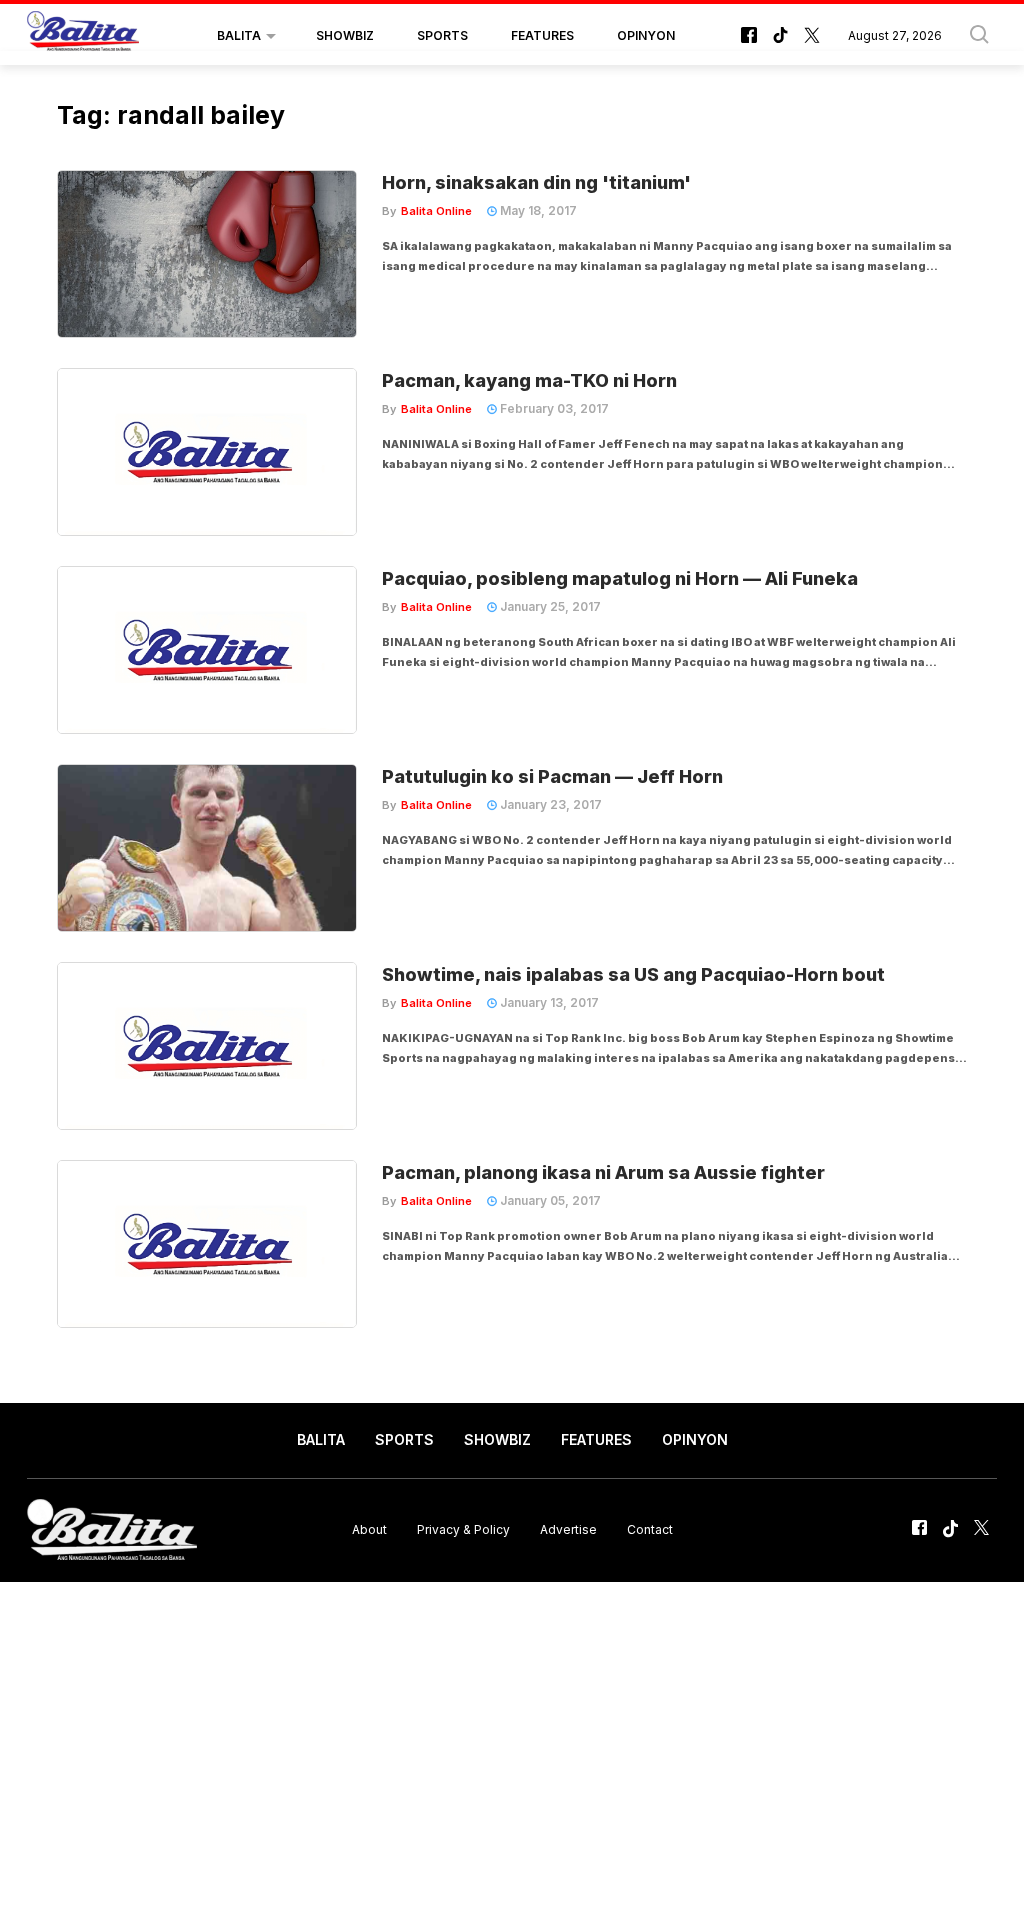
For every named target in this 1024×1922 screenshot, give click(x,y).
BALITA (239, 35)
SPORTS (442, 35)
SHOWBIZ (345, 35)
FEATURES (542, 35)
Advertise (568, 1529)
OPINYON (646, 35)
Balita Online (436, 211)
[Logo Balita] (83, 36)
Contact (650, 1529)
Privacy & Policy (463, 1529)
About (369, 1529)
